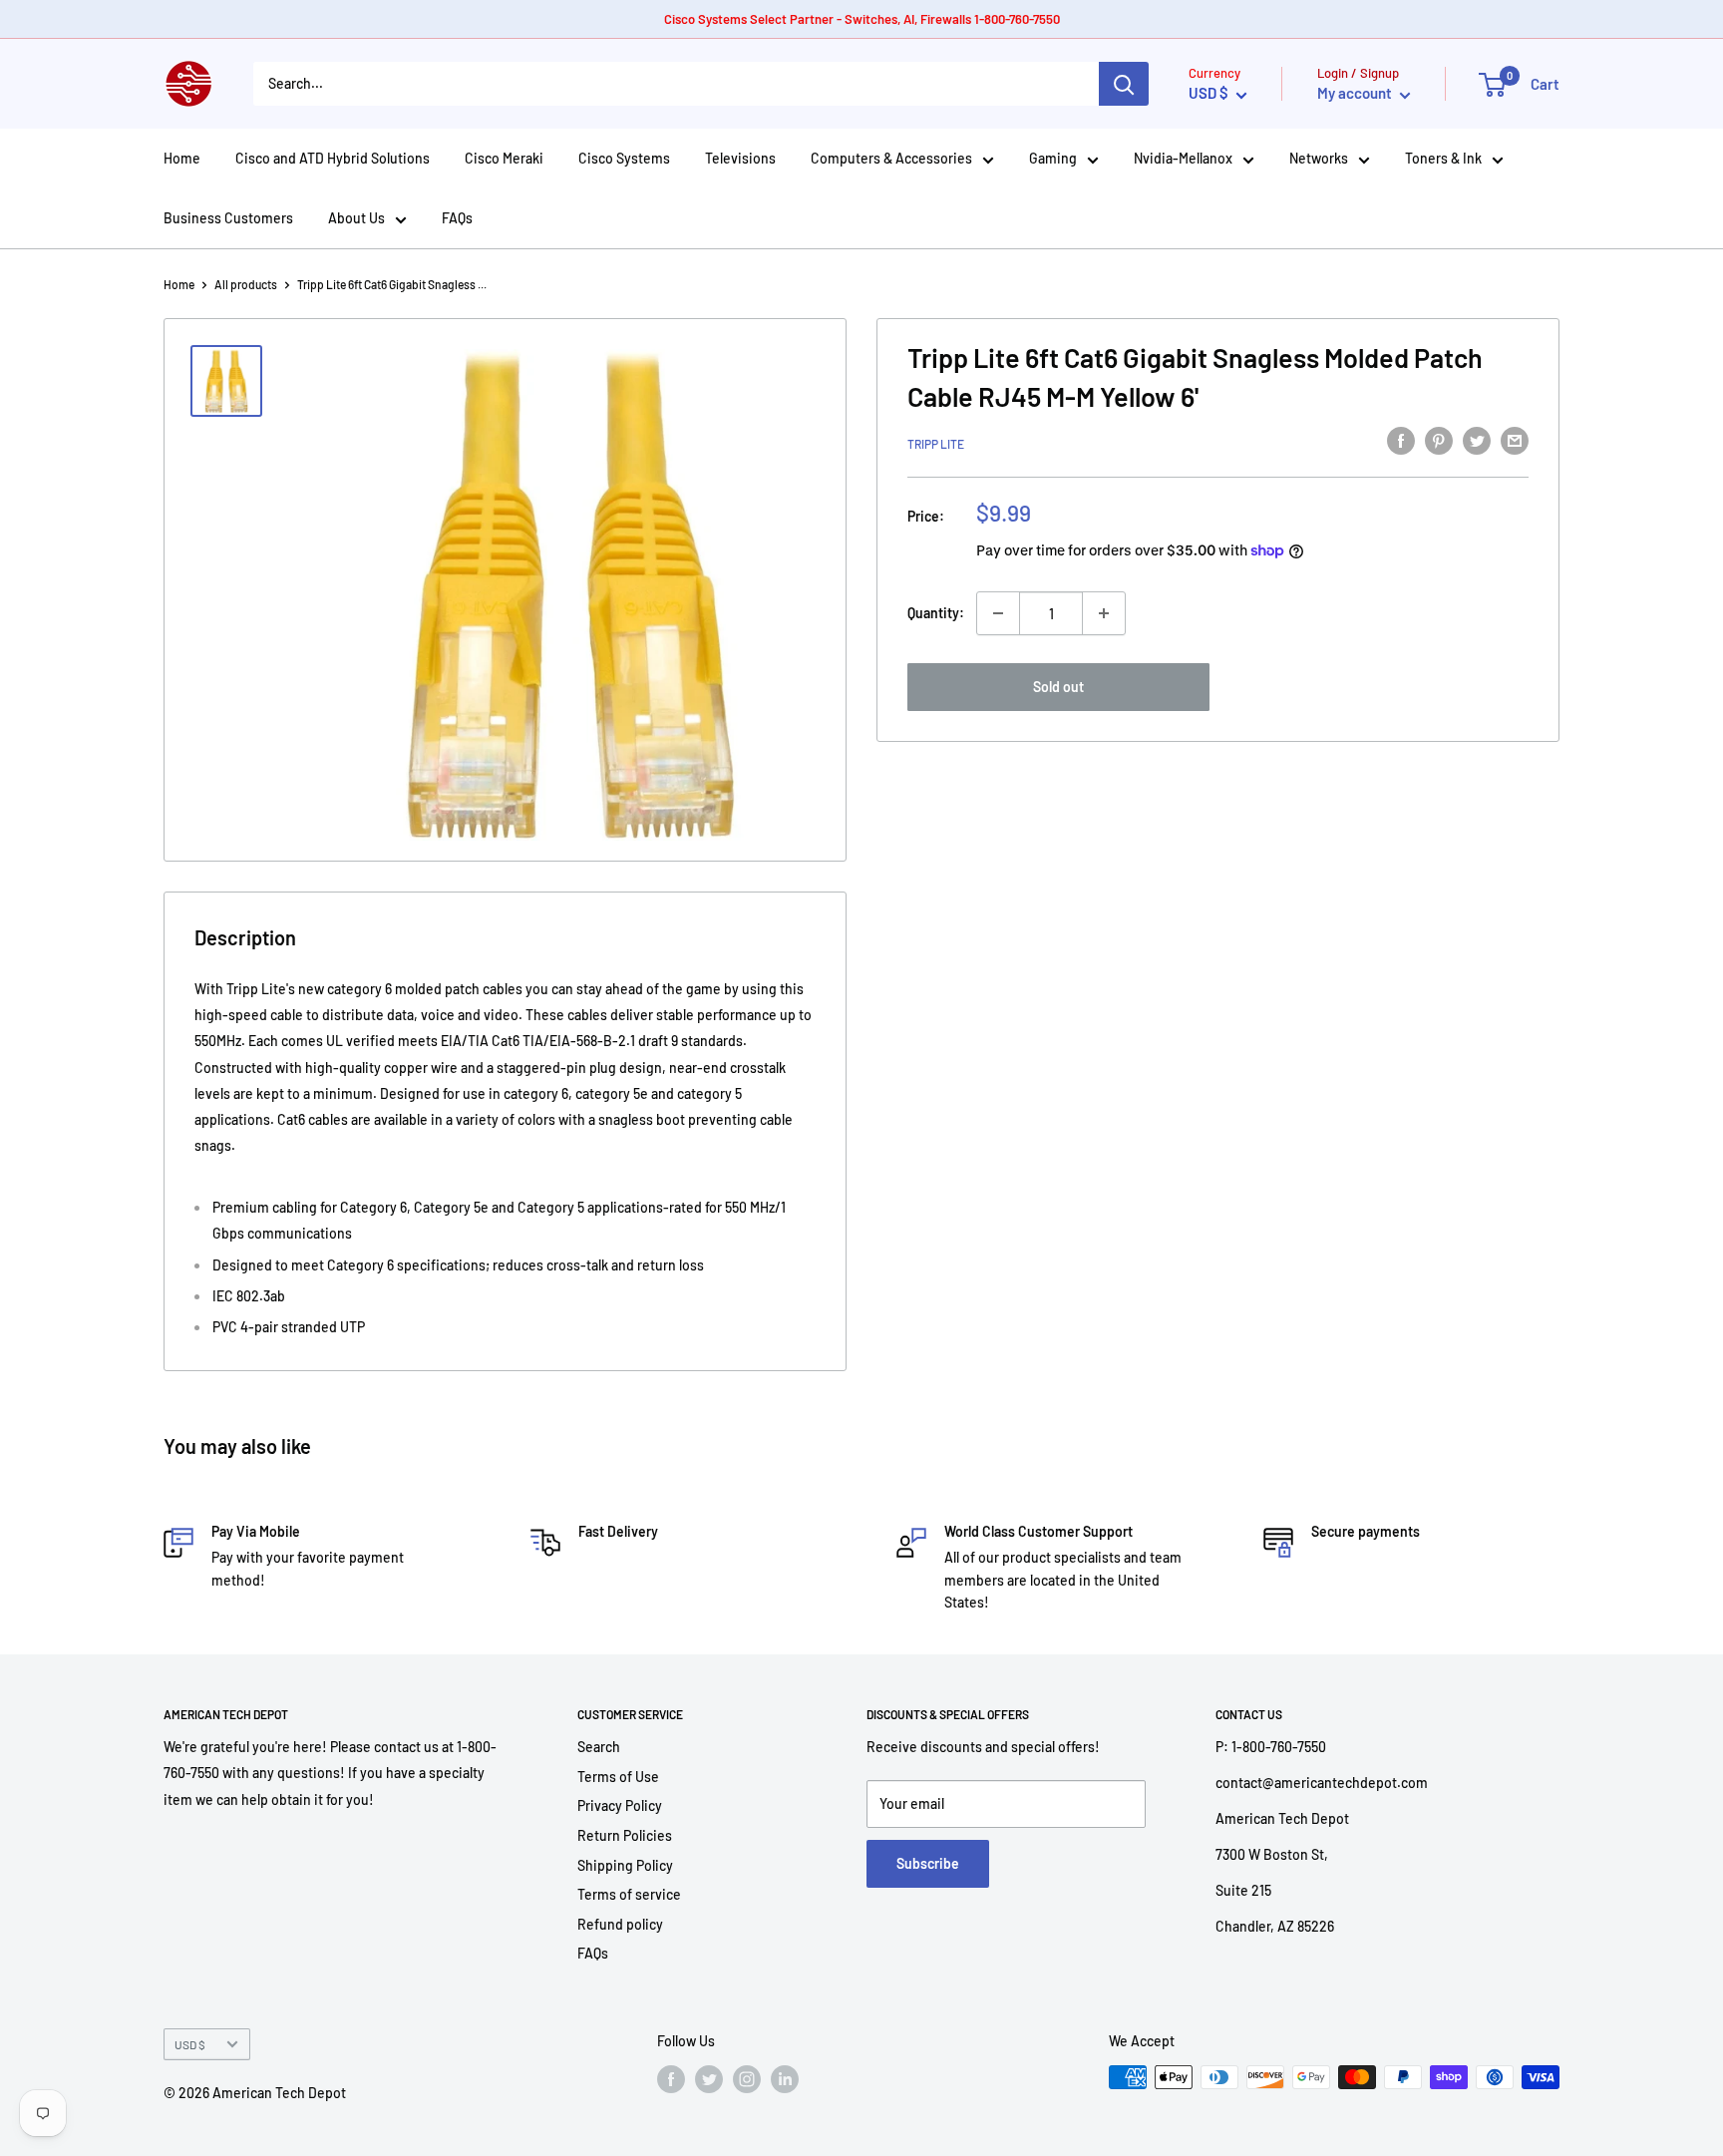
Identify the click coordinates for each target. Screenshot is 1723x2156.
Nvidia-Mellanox (1183, 158)
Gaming (1053, 158)
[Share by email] (1515, 440)
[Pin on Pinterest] (1439, 440)
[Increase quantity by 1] (1104, 613)
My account (1356, 93)
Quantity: (936, 613)
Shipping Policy (625, 1865)
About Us (356, 218)
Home (182, 158)
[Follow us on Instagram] (747, 2079)
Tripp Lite (936, 443)
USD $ (190, 2044)
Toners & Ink (1443, 158)
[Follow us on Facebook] (671, 2079)
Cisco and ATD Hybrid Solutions (333, 158)
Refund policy (620, 1924)
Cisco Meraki (504, 158)
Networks (1319, 158)
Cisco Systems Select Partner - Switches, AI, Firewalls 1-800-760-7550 (862, 19)
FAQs (457, 218)
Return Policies (625, 1835)
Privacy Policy (620, 1805)
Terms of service (629, 1894)
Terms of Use (618, 1777)
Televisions (740, 158)
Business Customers (228, 218)
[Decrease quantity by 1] (998, 613)
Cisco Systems (624, 158)
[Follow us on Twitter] (709, 2079)
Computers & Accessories (891, 158)
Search (599, 1747)
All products (246, 284)
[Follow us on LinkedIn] (785, 2079)
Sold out (1058, 687)
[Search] (1124, 84)
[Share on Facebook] (1401, 440)
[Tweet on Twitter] (1477, 440)
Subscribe (928, 1863)
